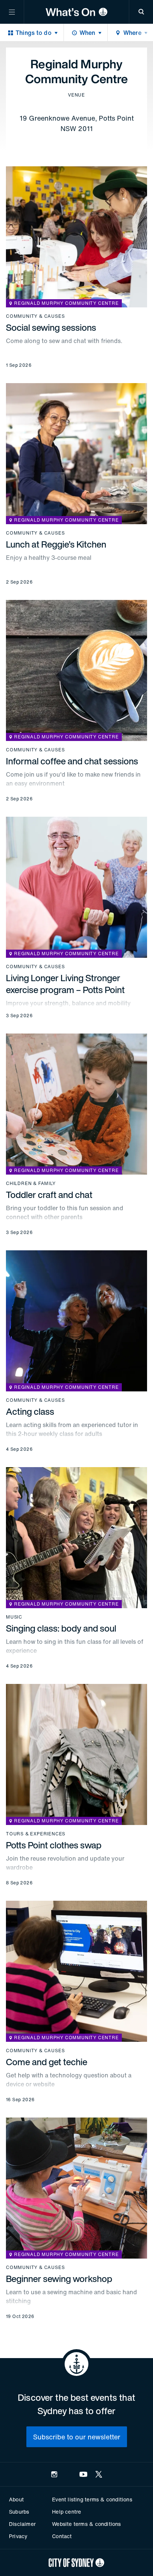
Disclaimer (22, 2524)
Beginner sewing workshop (59, 2279)
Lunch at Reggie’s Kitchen (56, 544)
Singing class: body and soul (61, 1628)
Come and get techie (47, 2062)
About (16, 2499)
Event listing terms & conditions (92, 2499)
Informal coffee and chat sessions (72, 761)
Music (14, 1617)
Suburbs (19, 2512)
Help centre (66, 2512)
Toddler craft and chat (49, 1195)
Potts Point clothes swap (54, 1845)
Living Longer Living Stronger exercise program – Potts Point (65, 984)
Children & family (31, 1183)
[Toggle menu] (12, 12)
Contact (62, 2536)
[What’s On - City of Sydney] (76, 12)
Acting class (30, 1411)
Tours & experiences (36, 1834)
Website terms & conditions (86, 2524)
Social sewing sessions (51, 327)
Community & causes (35, 316)
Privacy (18, 2536)
